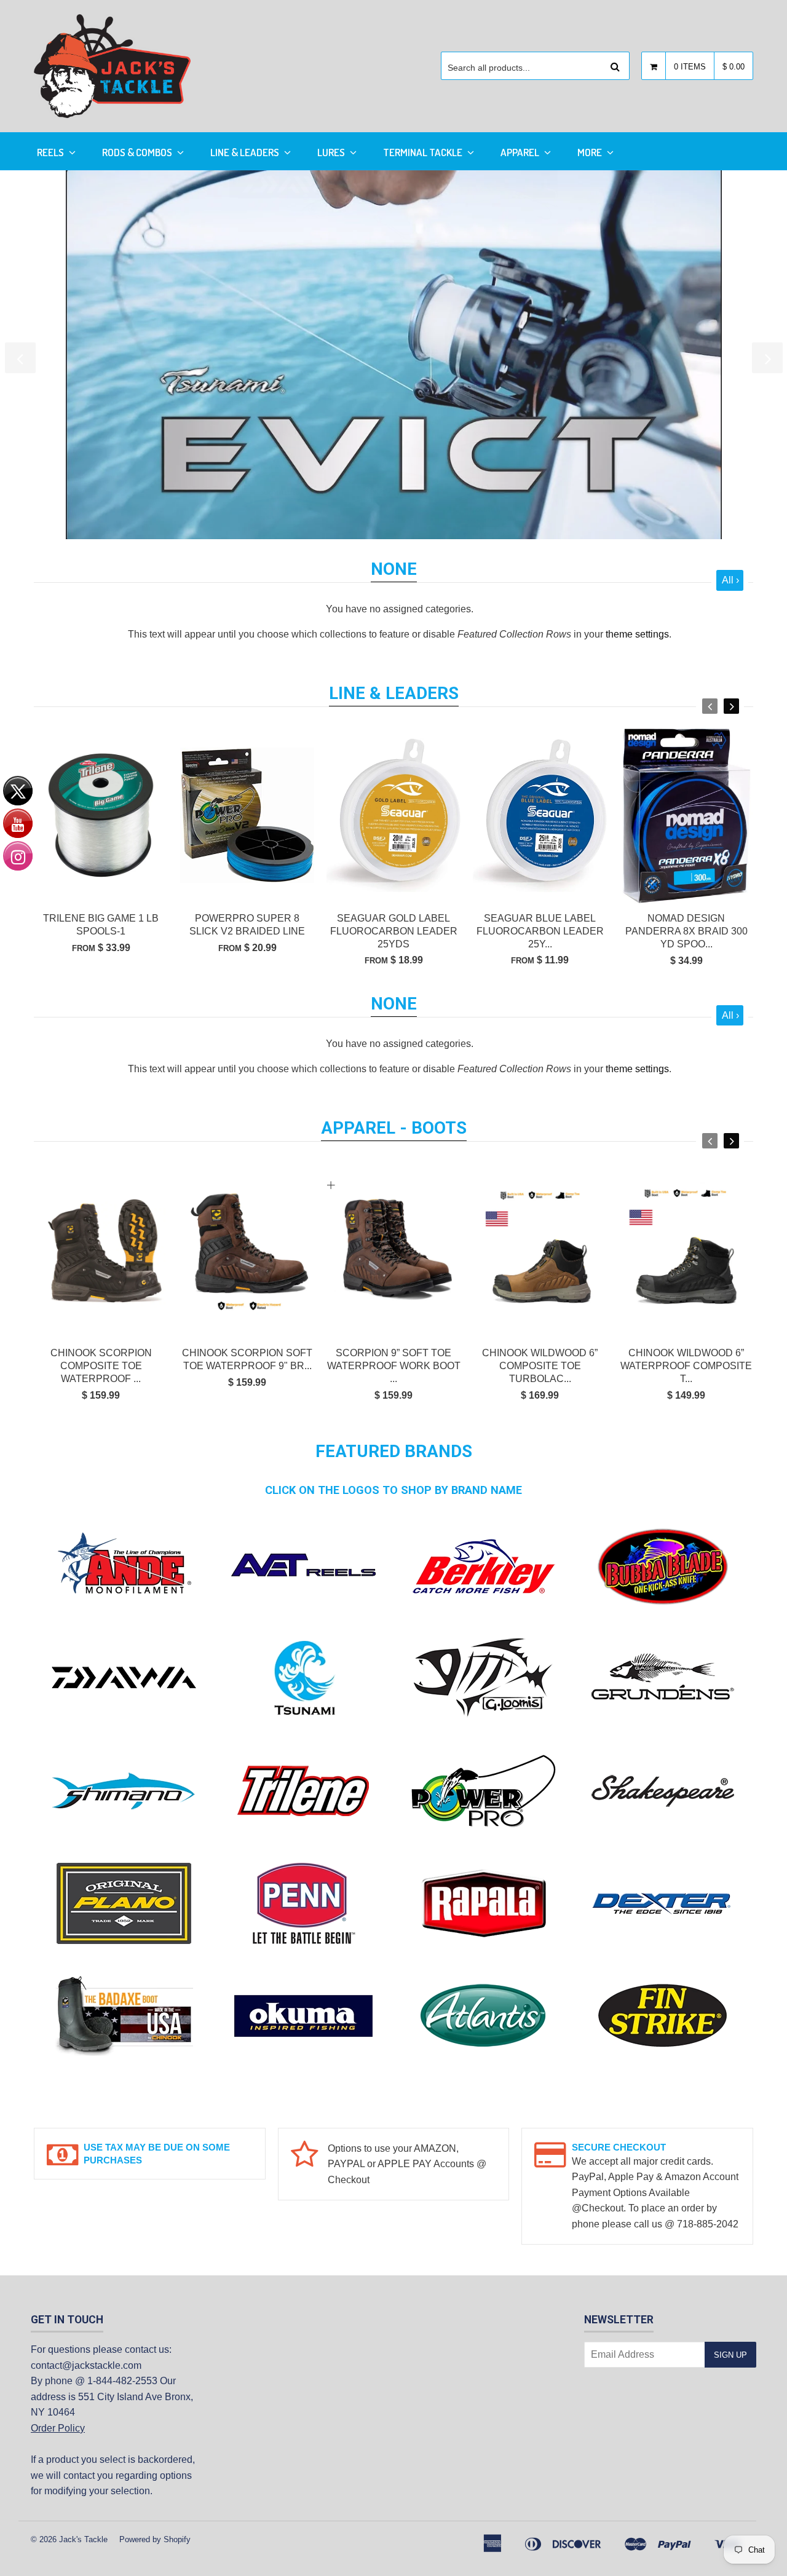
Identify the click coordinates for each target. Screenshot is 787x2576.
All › (730, 580)
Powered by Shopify (155, 2539)
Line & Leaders (246, 152)
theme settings (637, 634)
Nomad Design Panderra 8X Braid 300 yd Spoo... (686, 931)
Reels (51, 152)
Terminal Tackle (424, 152)
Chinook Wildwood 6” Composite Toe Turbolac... (540, 1366)
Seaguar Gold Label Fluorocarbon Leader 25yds (394, 931)
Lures (332, 152)
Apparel (521, 152)
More (591, 152)
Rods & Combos (138, 152)
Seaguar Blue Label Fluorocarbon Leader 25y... (540, 931)
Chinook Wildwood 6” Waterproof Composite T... (686, 1366)
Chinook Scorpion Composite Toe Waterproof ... (101, 1366)
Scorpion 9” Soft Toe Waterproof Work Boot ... (394, 1366)
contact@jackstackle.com (86, 2365)
